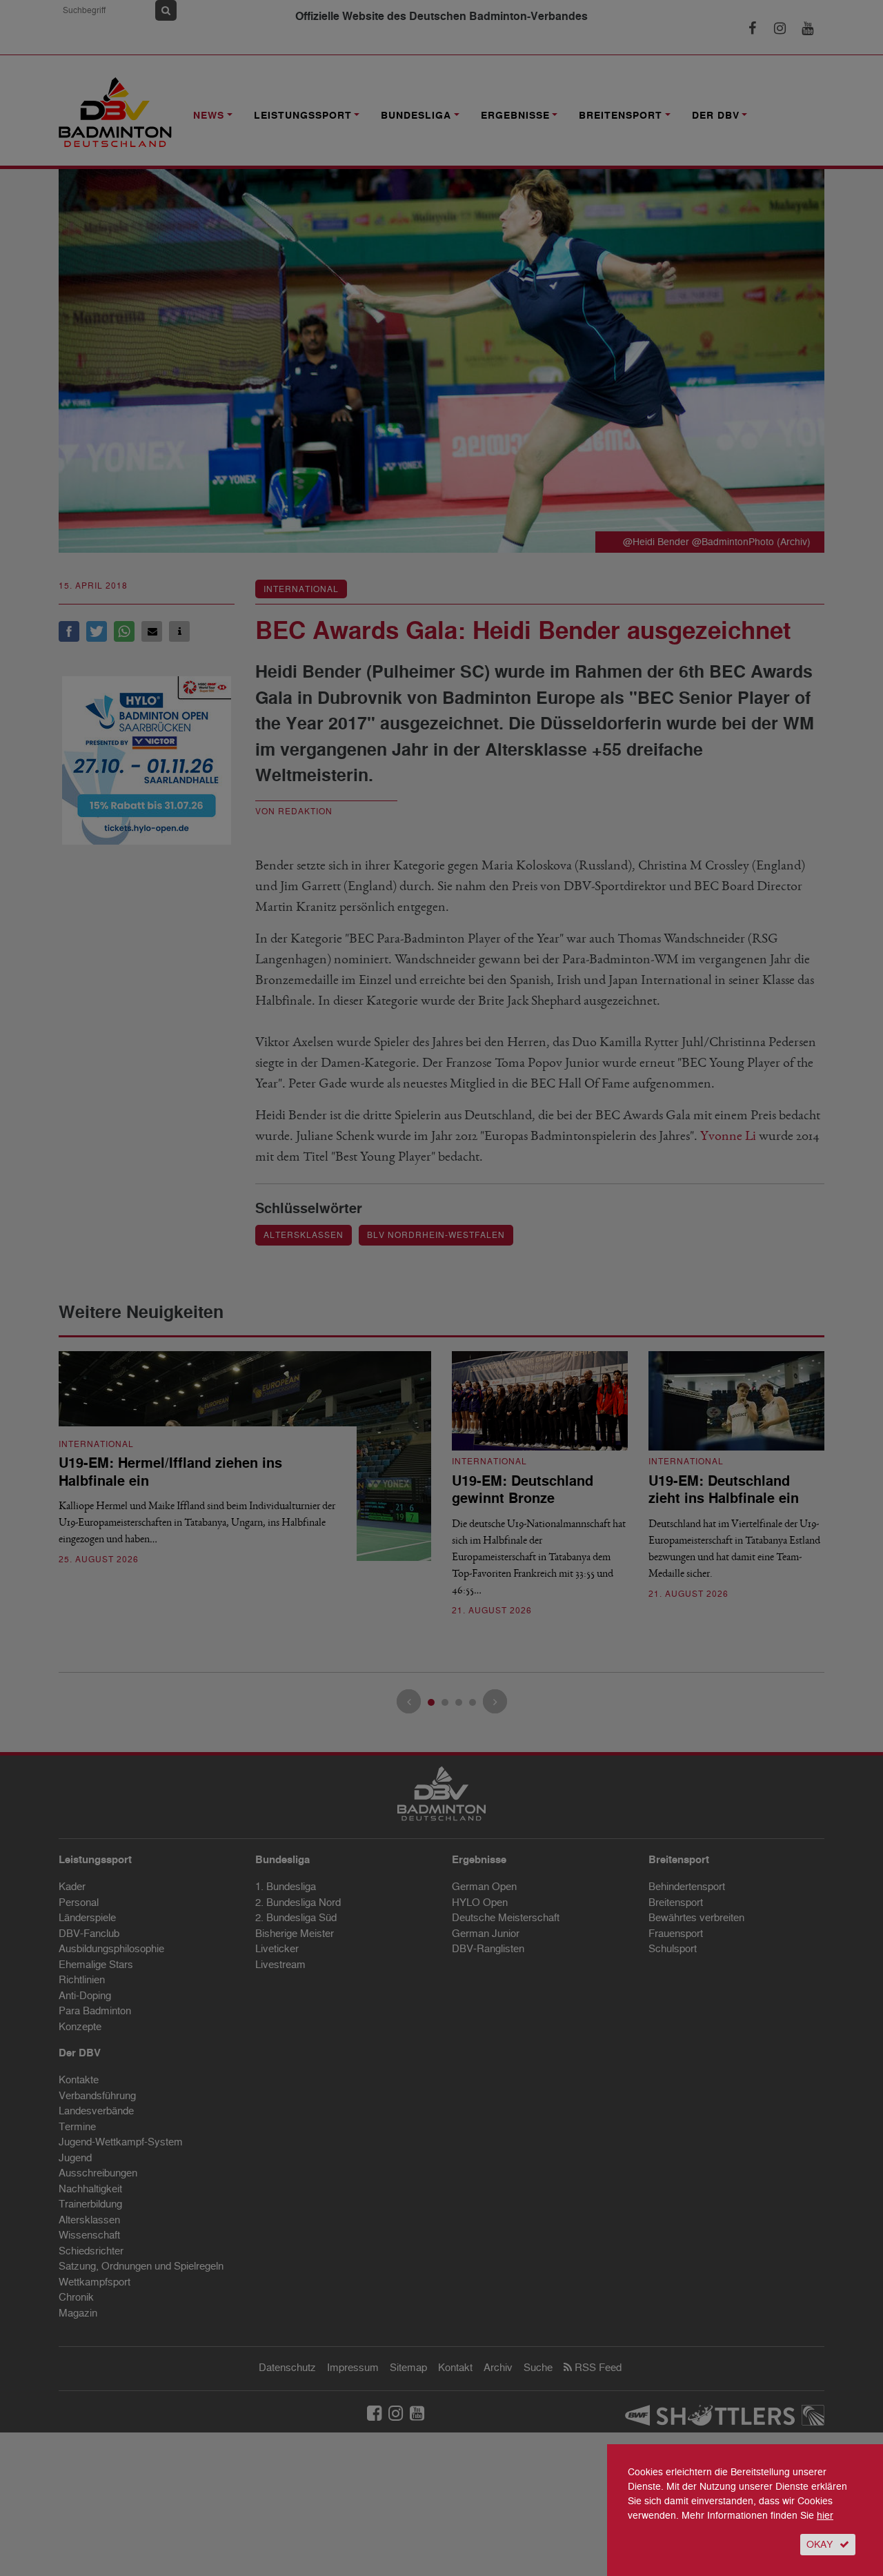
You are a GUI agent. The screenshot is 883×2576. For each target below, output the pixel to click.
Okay (820, 2545)
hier (825, 2516)
